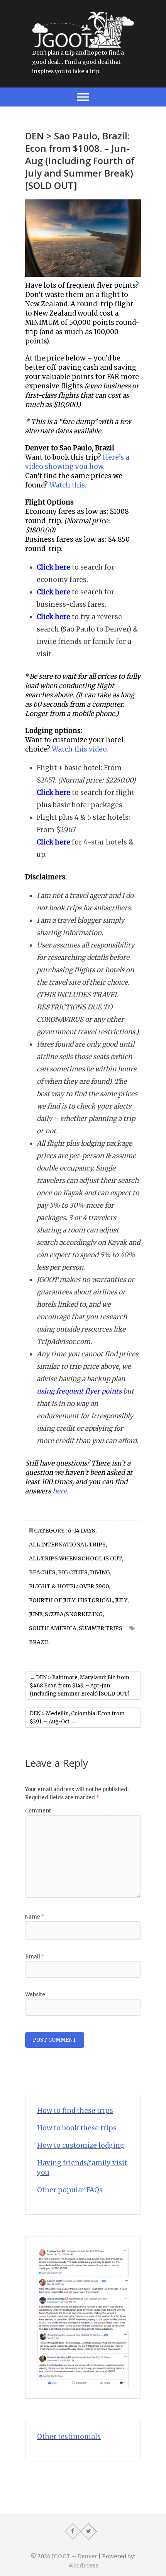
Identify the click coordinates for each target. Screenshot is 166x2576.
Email (35, 1957)
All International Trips (67, 1545)
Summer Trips (101, 1628)
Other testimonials (69, 2437)
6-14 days (82, 1531)
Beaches (42, 1572)
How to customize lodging (81, 2145)
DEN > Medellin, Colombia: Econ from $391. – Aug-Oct (77, 1718)
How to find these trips (75, 2111)
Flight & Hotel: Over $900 (69, 1586)
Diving (100, 1572)
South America (53, 1628)
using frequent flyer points (79, 1391)
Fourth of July (52, 1600)
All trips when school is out (75, 1558)
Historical (95, 1600)
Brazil (39, 1642)
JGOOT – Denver (75, 2556)
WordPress (83, 2566)
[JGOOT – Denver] (83, 16)
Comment (38, 1811)
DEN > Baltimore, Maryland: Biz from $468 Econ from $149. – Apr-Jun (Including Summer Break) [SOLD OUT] (80, 1686)
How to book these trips (77, 2128)
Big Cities (73, 1572)
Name (35, 1917)
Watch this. (68, 485)
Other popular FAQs (70, 2190)
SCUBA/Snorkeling (74, 1614)
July (121, 1600)
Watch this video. (80, 749)
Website (35, 1995)
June (36, 1614)
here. (60, 1491)
